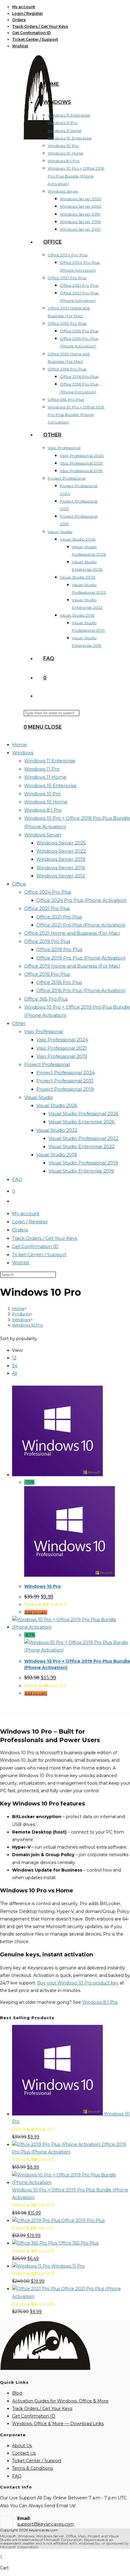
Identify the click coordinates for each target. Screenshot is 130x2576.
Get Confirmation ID (31, 33)
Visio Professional (44, 1031)
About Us (22, 2446)
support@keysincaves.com (46, 2524)
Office (19, 884)
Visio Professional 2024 (62, 1040)
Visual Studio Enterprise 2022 (81, 1146)
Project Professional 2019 (65, 1089)
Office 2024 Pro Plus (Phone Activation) (81, 900)
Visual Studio (39, 1097)
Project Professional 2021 (65, 1081)
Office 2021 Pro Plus (47, 908)
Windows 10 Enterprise (50, 785)
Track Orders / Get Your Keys (40, 26)
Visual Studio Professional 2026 (83, 1114)
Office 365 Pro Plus (46, 999)
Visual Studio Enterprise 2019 (81, 1171)
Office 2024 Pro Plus (48, 892)
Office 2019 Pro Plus (47, 941)
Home (19, 744)
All (15, 1373)
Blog (17, 2393)
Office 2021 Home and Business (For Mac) (72, 933)
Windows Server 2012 (61, 876)
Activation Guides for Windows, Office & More (60, 2401)
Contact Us (24, 2453)
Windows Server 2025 (61, 843)
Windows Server (43, 835)
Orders (19, 20)
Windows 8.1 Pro (43, 810)
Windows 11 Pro (42, 769)
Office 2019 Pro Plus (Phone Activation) (81, 958)
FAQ (17, 1179)
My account (24, 7)
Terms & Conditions (32, 2468)
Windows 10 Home (46, 802)
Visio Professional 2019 (62, 1056)
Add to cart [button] (36, 1612)
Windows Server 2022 (61, 851)
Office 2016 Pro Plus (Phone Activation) (81, 990)
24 (15, 1366)
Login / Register (28, 13)
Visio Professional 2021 (62, 1048)
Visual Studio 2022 (57, 1130)
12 (14, 1358)
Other (19, 1023)
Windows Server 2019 (61, 859)
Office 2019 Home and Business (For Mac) (72, 966)
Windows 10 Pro (42, 794)
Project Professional (47, 1064)
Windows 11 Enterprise (50, 761)
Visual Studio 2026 (57, 1105)
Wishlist (20, 46)
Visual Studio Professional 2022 (83, 1138)
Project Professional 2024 (65, 1073)
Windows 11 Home (45, 777)
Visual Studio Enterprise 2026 (81, 1122)
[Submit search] (59, 1276)
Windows (23, 753)
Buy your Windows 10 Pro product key (78, 1983)
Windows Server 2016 (61, 868)
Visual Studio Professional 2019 (83, 1163)
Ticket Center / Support (35, 39)
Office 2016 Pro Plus (47, 974)
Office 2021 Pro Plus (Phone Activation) (81, 925)
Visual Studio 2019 (57, 1155)
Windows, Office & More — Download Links (58, 2424)
